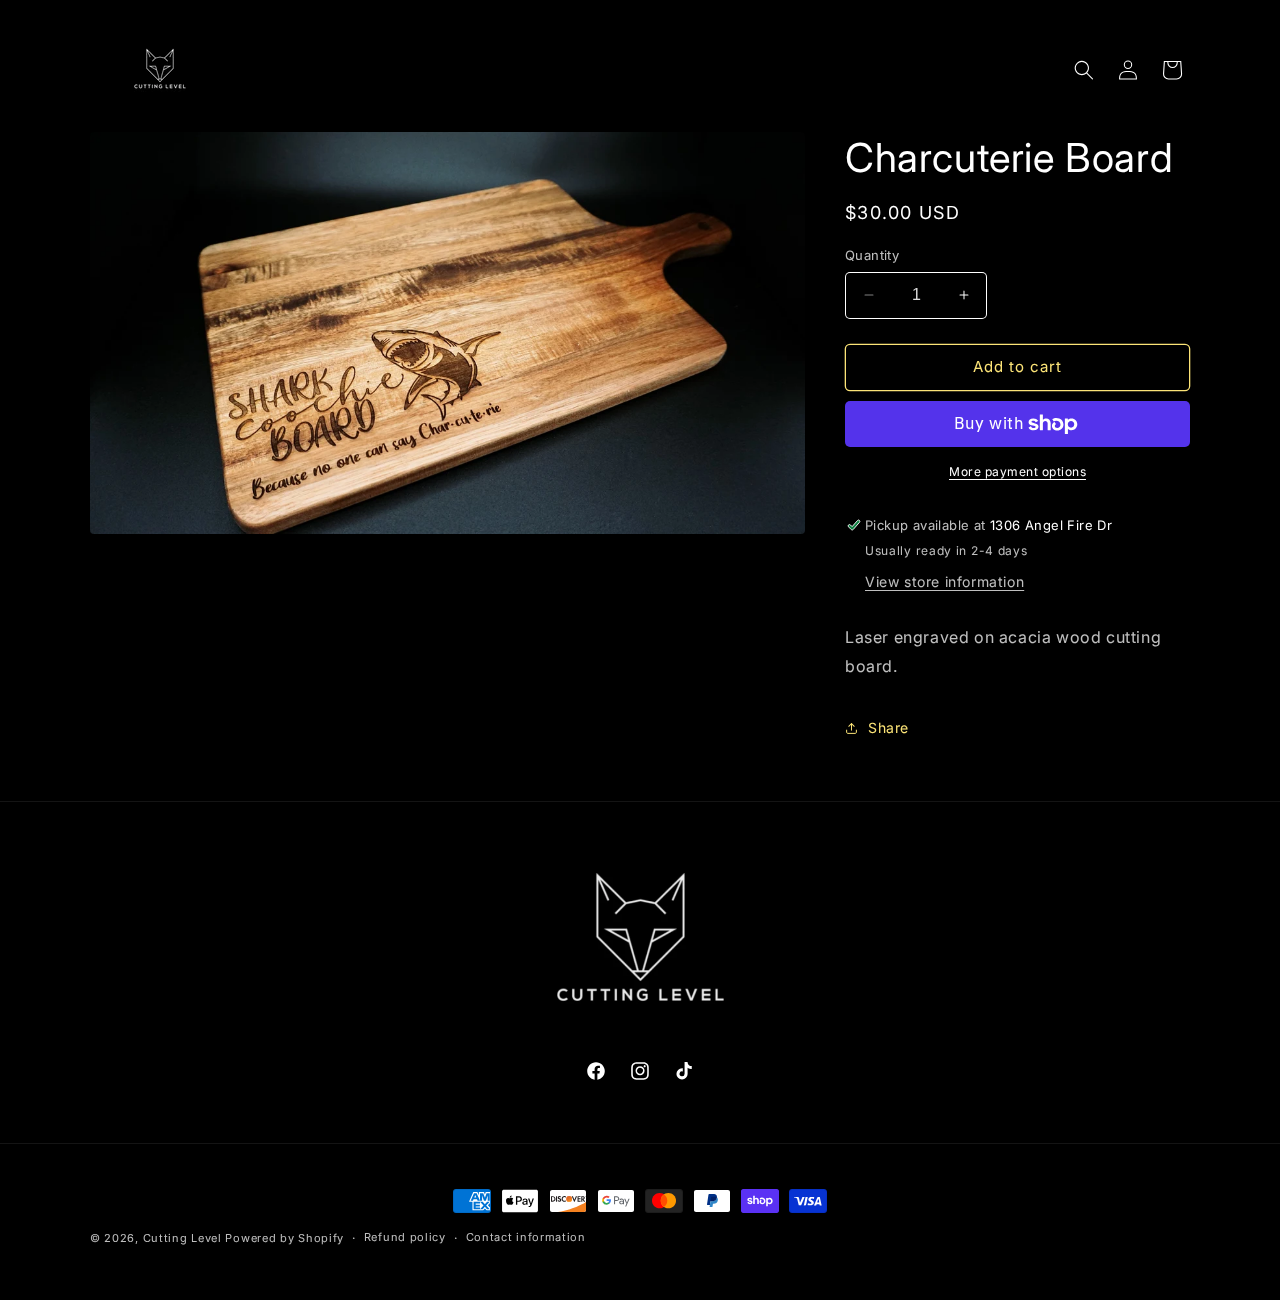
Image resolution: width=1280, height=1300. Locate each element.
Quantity (872, 255)
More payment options (1017, 471)
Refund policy (405, 1237)
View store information (944, 581)
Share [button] (888, 727)
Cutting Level (182, 1238)
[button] (1084, 70)
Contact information (526, 1237)
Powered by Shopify (284, 1238)
